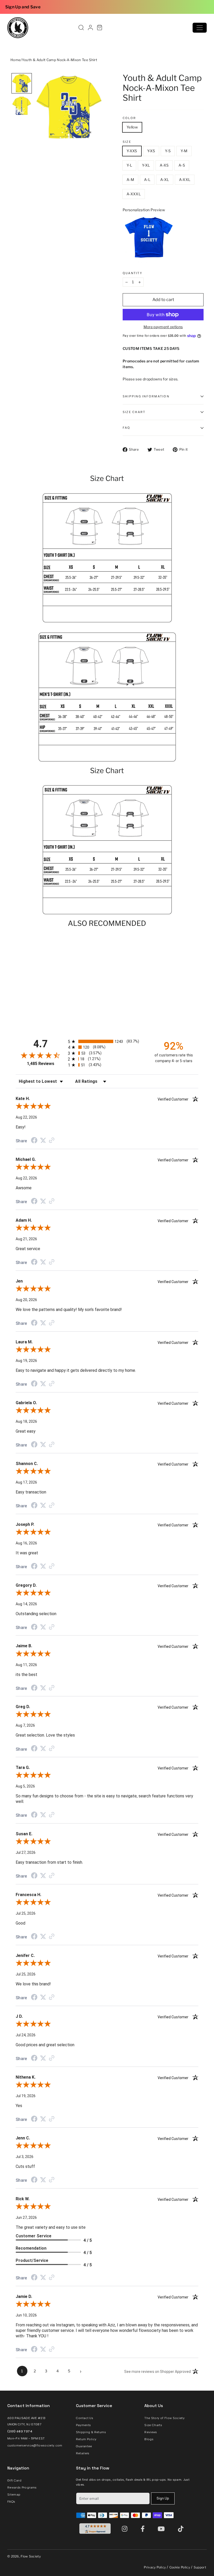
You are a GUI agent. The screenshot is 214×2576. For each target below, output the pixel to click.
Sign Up (163, 2498)
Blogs (149, 2439)
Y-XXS (132, 151)
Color (129, 118)
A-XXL (185, 180)
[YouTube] (162, 2529)
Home (16, 60)
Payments (84, 2425)
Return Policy (86, 2439)
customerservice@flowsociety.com (35, 2445)
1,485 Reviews (41, 1064)
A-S (182, 165)
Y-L (129, 165)
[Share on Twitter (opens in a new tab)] (43, 1140)
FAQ (127, 428)
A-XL (165, 180)
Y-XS (151, 151)
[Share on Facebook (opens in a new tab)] (34, 1141)
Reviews (151, 2432)
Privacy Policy (155, 2567)
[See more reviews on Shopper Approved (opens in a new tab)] (52, 1141)
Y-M (184, 151)
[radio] (107, 1041)
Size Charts (153, 2425)
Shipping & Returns (91, 2432)
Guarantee (84, 2446)
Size (127, 142)
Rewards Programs (22, 2487)
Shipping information (146, 396)
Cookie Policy (180, 2567)
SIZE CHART (134, 412)
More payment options (163, 327)
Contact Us (85, 2418)
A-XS (164, 165)
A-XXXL (134, 194)
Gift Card (14, 2480)
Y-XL (146, 165)
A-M (130, 180)
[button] (22, 83)
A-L (147, 180)
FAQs (11, 2502)
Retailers (83, 2453)
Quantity (133, 273)
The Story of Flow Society (164, 2418)
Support (200, 2567)
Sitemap (14, 2495)
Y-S (168, 151)
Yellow (132, 127)
